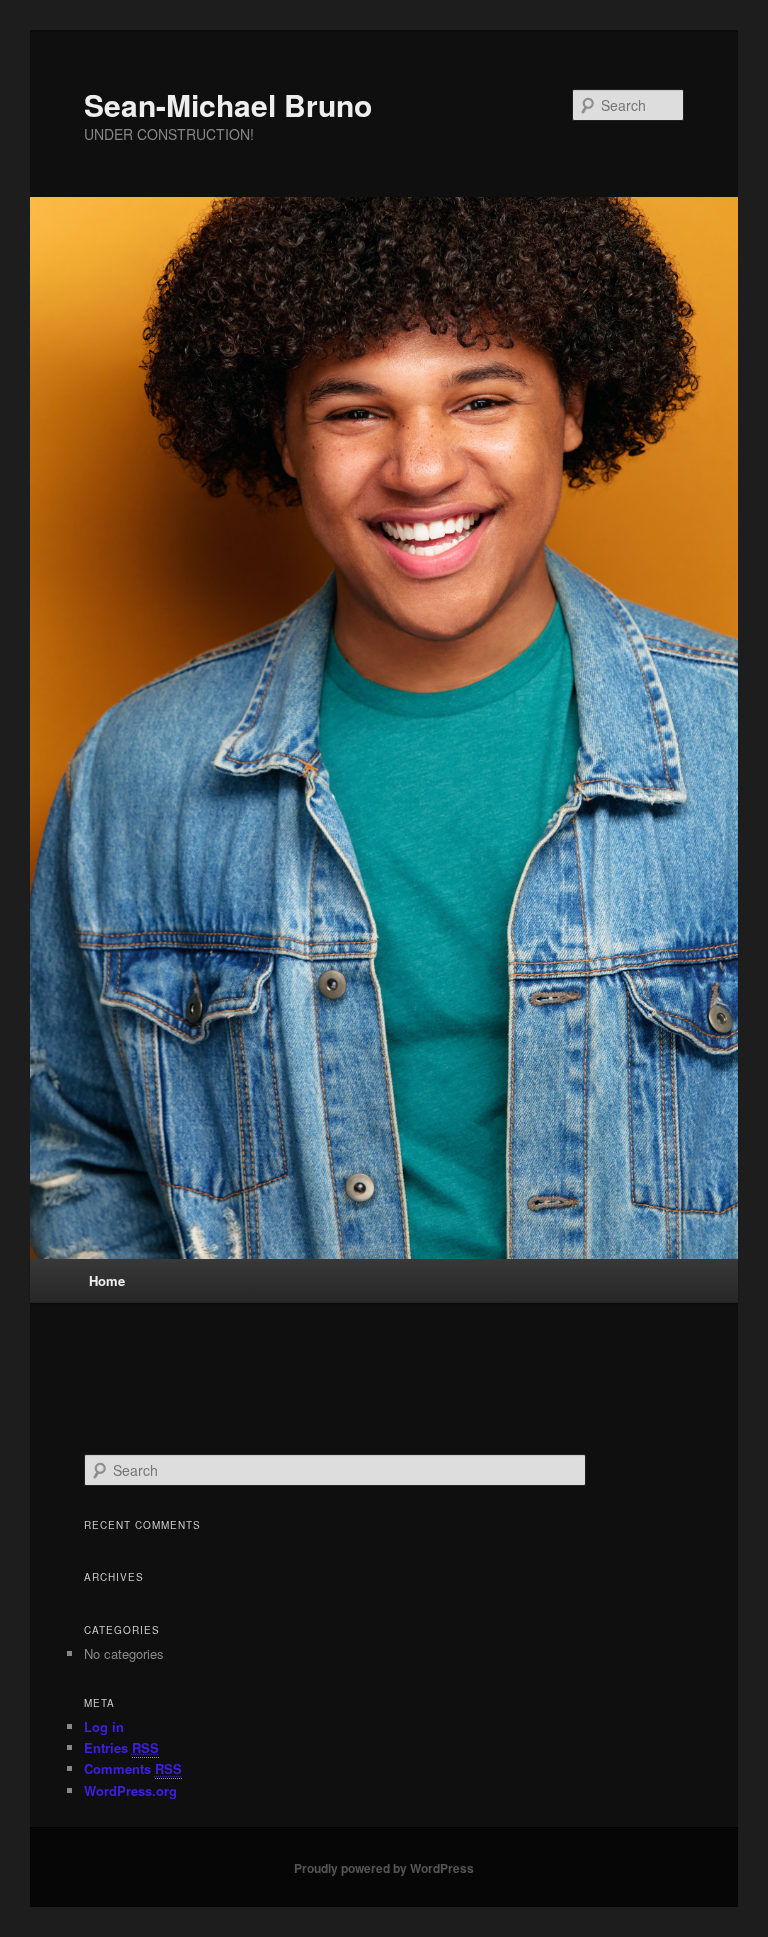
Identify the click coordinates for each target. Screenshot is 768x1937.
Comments (133, 1768)
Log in (104, 1726)
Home (107, 1280)
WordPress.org (130, 1790)
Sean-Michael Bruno (228, 104)
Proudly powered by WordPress (384, 1868)
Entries (121, 1747)
